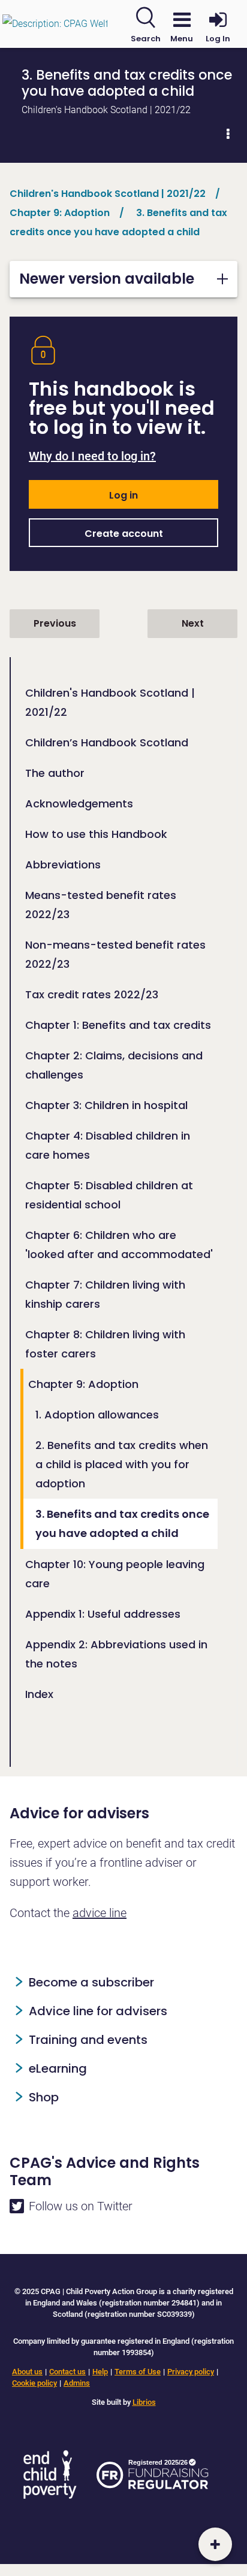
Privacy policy (191, 2372)
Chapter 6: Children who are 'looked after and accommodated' (119, 1245)
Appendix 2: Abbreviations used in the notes (116, 1654)
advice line (100, 1913)
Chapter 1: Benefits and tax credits (118, 1025)
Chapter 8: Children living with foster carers (105, 1344)
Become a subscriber (91, 1982)
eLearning (58, 2068)
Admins (77, 2383)
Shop (44, 2097)
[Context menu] (228, 134)
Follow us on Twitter (81, 2206)
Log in (123, 495)
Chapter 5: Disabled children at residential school (109, 1195)
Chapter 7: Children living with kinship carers (105, 1294)
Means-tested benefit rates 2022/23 (101, 905)
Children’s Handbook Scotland (107, 742)
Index (39, 1694)
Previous (55, 623)
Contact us (67, 2372)
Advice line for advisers (98, 2011)
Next (193, 623)
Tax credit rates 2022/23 (92, 994)
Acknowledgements (79, 804)
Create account (124, 534)
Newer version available (107, 279)
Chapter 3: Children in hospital (106, 1105)
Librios (144, 2402)
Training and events (88, 2040)
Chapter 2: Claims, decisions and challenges (114, 1065)
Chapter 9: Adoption (83, 1384)
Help (100, 2372)
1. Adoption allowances (97, 1415)
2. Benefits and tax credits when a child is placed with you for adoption (122, 1464)
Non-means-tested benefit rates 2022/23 (115, 954)
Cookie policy (34, 2383)
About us (27, 2372)
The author (55, 773)
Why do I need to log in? (92, 456)
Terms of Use (138, 2372)
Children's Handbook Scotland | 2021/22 (110, 702)
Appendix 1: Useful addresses (103, 1614)
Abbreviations (63, 865)
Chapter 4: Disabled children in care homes (108, 1145)
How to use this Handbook (96, 834)
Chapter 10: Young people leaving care (115, 1574)
